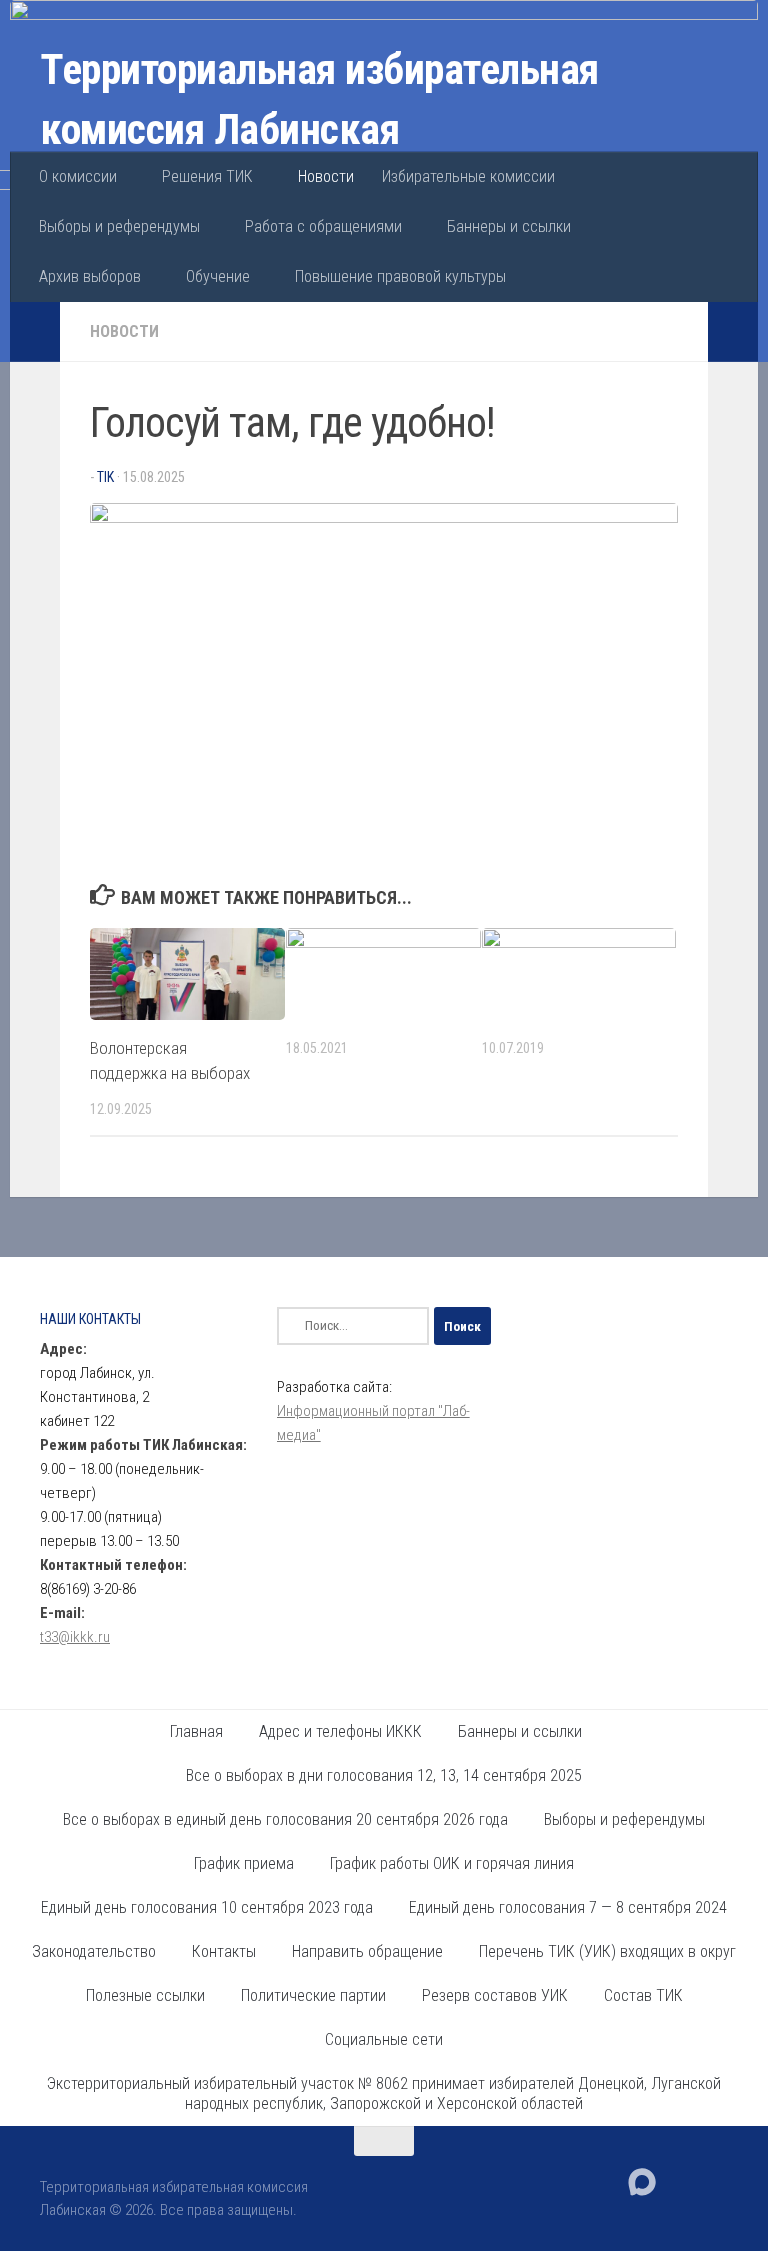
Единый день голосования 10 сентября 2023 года (207, 1907)
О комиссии (78, 176)
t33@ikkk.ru (75, 1637)
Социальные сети (384, 2039)
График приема (244, 1863)
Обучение (218, 276)
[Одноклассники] (714, 2180)
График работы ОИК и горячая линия (452, 1863)
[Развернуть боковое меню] (35, 332)
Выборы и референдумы (119, 226)
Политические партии (313, 1995)
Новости (326, 176)
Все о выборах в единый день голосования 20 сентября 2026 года (285, 1819)
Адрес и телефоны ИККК (340, 1731)
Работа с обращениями (323, 226)
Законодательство (94, 1951)
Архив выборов (90, 276)
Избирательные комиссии (468, 176)
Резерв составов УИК (495, 1995)
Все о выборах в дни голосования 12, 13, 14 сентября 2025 (384, 1775)
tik (105, 477)
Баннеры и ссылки (509, 226)
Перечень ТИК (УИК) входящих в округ (607, 1951)
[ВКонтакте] (678, 2180)
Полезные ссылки (145, 1995)
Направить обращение (367, 1951)
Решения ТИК (207, 176)
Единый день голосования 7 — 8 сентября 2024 (568, 1907)
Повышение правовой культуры (400, 276)
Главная (196, 1731)
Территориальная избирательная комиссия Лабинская (319, 99)
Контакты (224, 1951)
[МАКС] (642, 2182)
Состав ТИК (643, 1995)
